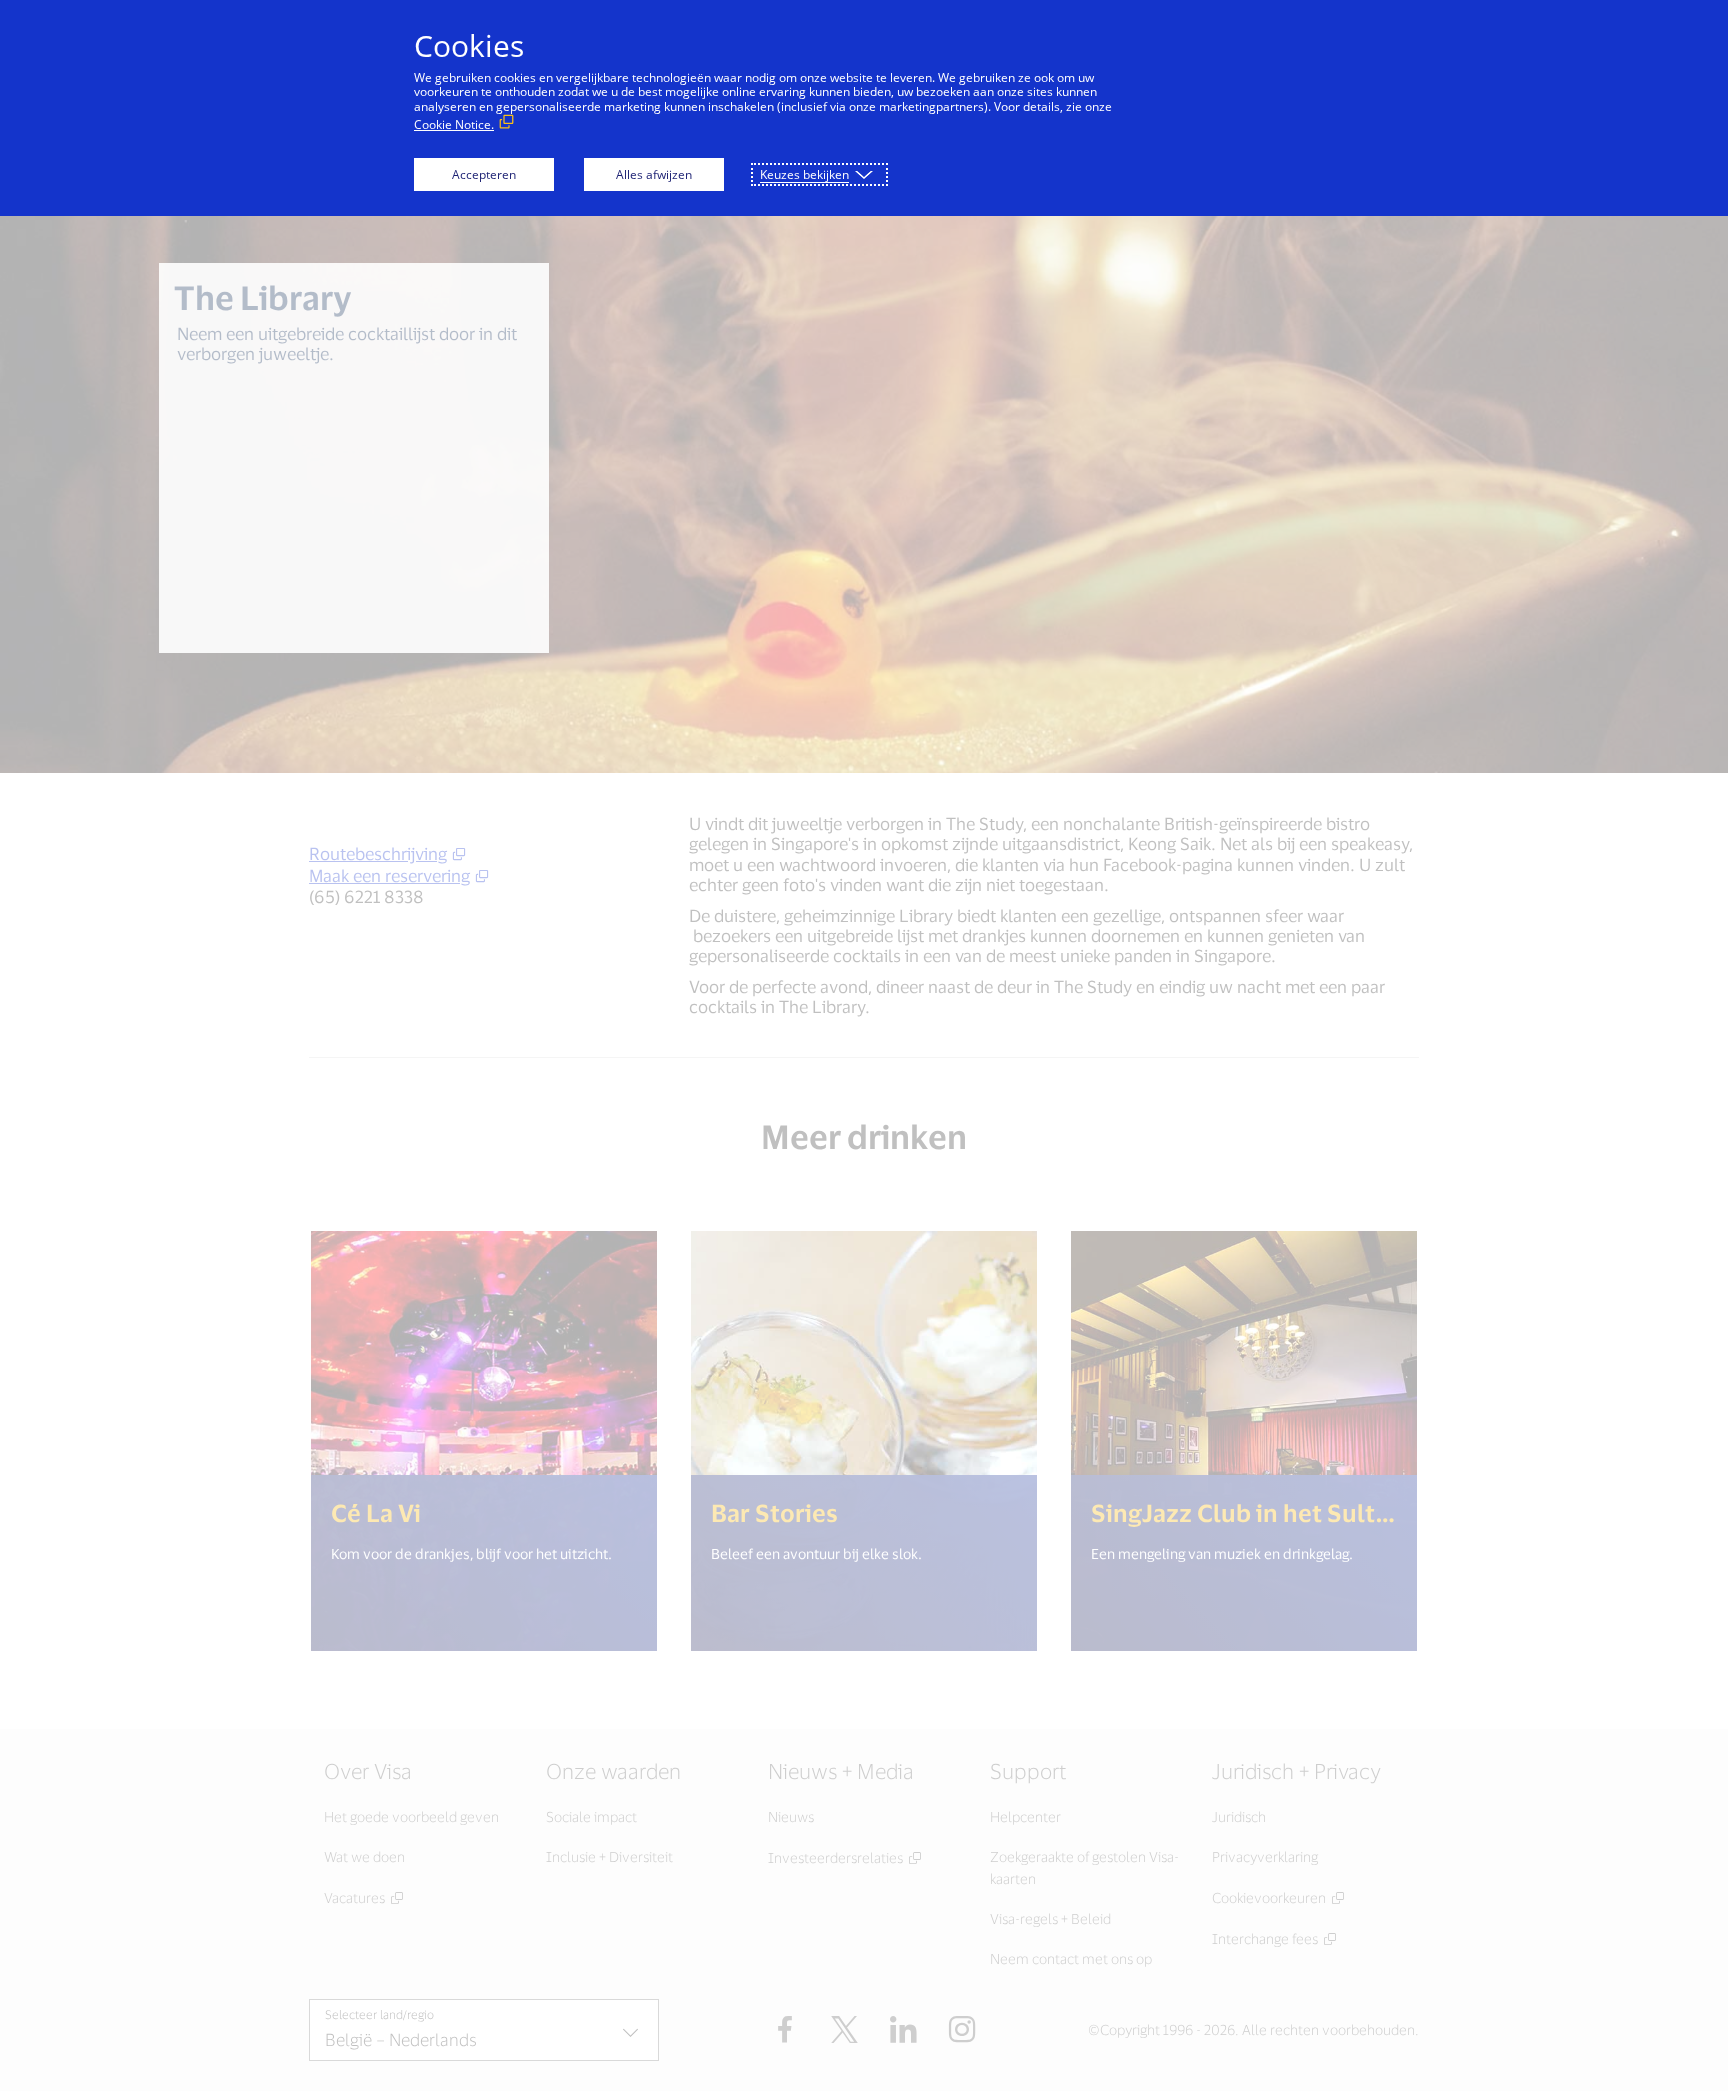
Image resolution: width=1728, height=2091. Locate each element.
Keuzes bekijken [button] (804, 174)
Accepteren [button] (484, 174)
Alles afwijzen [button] (654, 174)
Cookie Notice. (454, 124)
